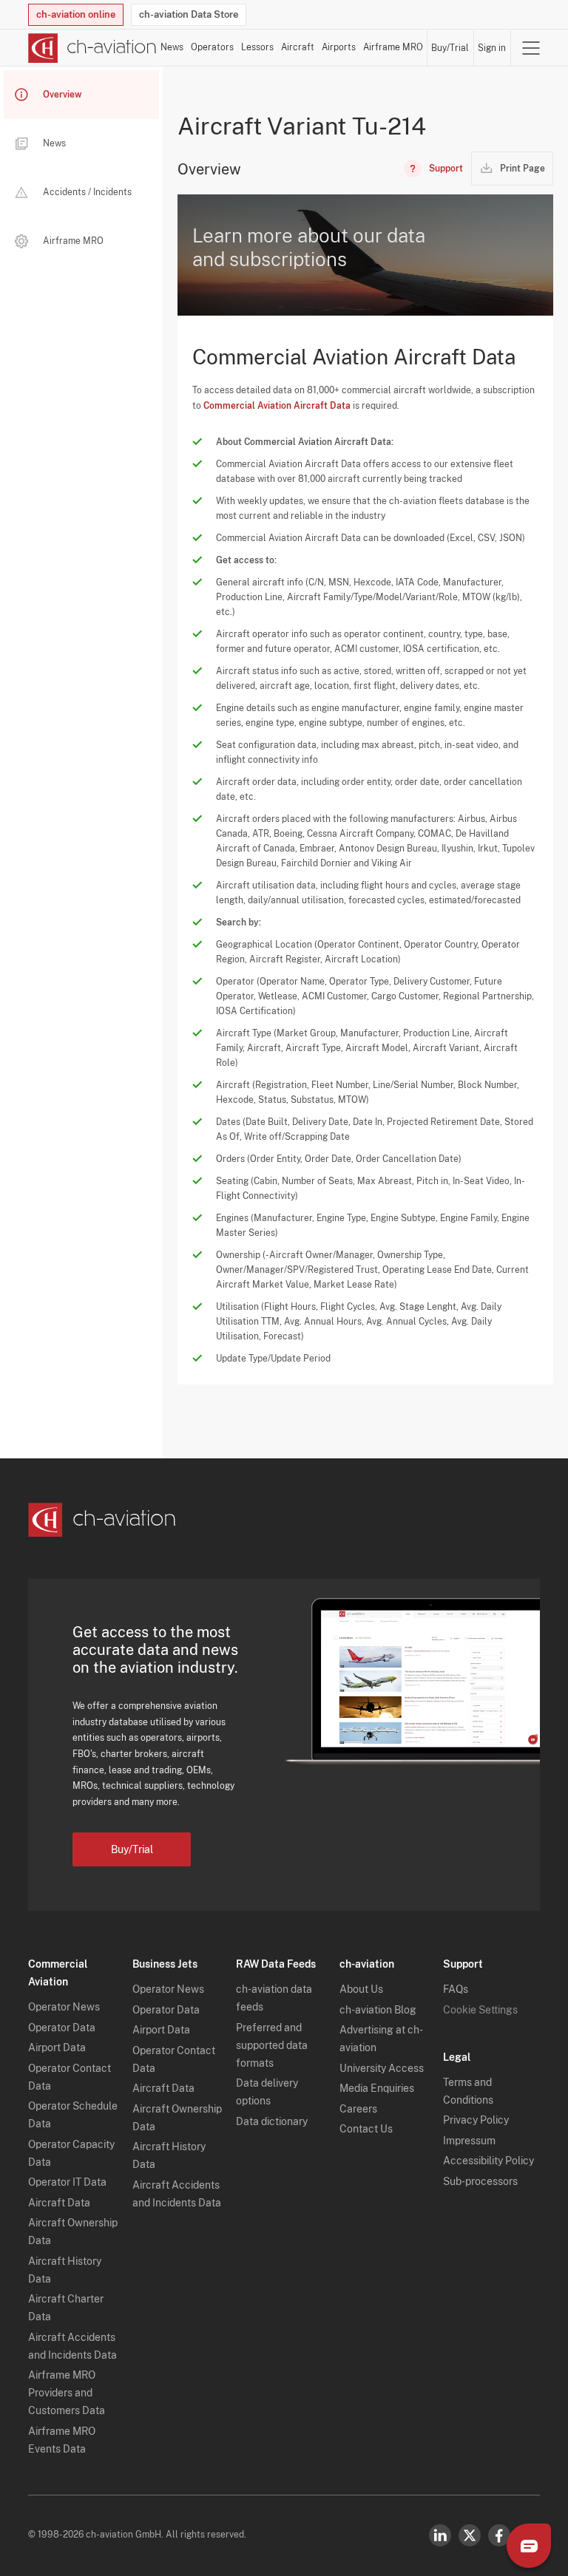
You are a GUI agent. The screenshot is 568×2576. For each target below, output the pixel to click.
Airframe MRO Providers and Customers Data (67, 2393)
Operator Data (62, 2028)
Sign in (492, 48)
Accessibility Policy (488, 2161)
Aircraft (298, 47)
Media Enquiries (377, 2088)
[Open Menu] (531, 48)
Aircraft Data (59, 2203)
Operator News (64, 2007)
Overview (62, 95)
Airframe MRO (393, 47)
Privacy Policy (476, 2120)
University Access (382, 2068)
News (172, 47)
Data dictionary (272, 2121)
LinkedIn (440, 2535)
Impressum (469, 2141)
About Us (361, 1989)
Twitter (470, 2535)
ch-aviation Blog (378, 2010)
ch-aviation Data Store (189, 14)
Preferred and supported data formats (272, 2045)
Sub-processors (480, 2181)
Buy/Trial (450, 48)
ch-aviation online (76, 14)
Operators (212, 47)
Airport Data (57, 2047)
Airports (339, 47)
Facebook (499, 2535)
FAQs (456, 1989)
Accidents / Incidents (87, 192)
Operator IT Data (67, 2182)
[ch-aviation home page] (92, 48)
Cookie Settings (480, 2010)
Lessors (257, 47)
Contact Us (366, 2129)
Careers (358, 2109)
